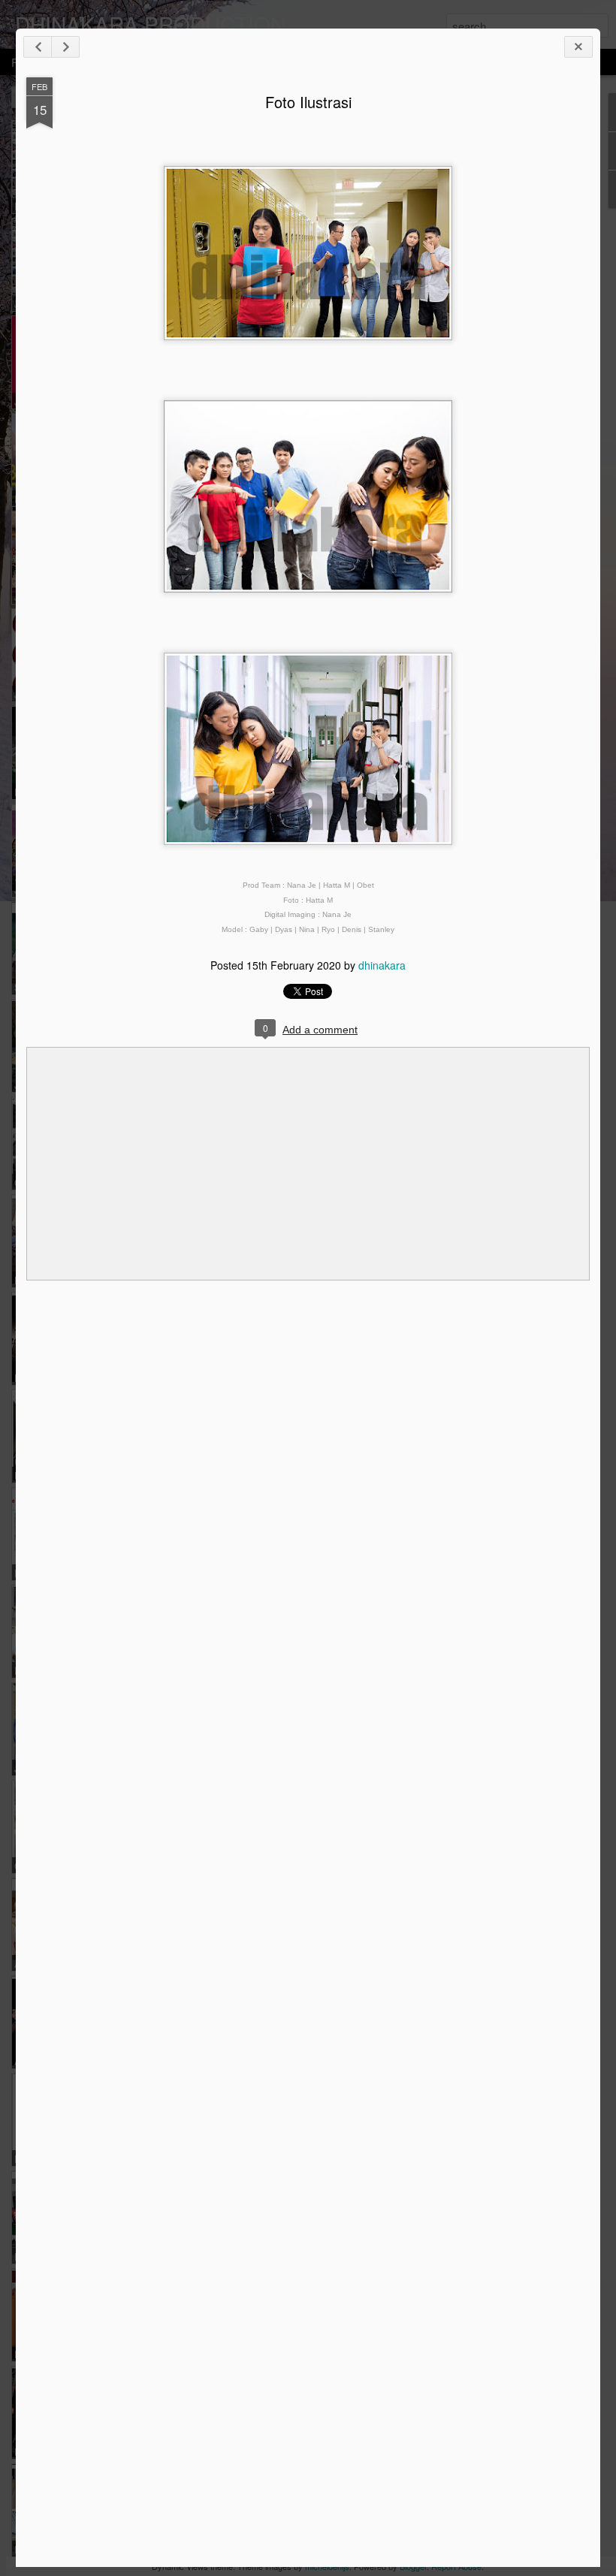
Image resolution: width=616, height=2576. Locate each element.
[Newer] (38, 47)
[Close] (578, 47)
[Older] (65, 47)
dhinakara (382, 965)
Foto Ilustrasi (308, 102)
